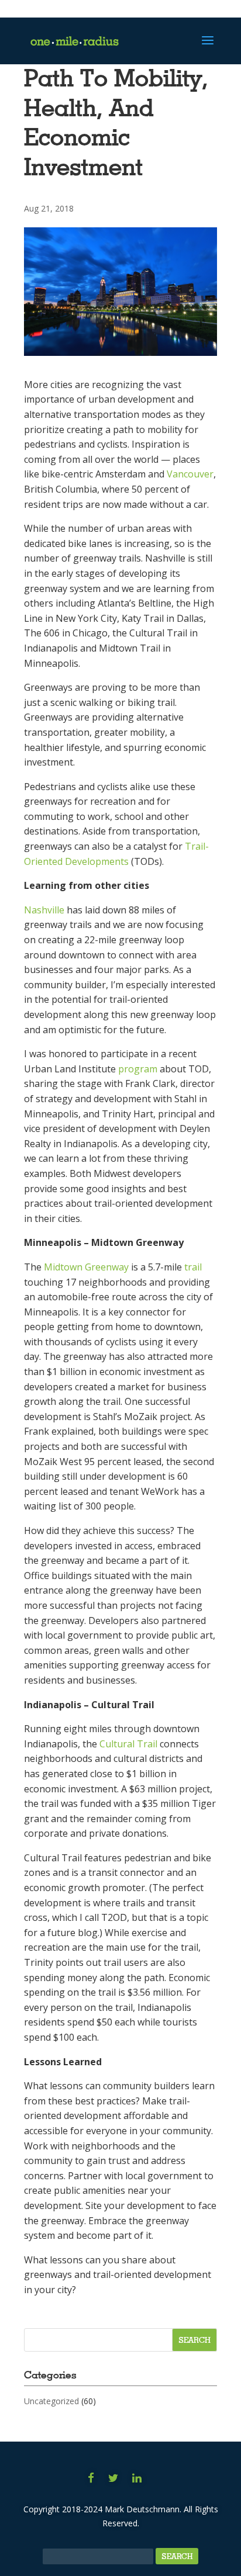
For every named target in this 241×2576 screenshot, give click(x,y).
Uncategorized (51, 2401)
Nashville (44, 910)
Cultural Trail (128, 1744)
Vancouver (190, 474)
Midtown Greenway (86, 1267)
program (138, 1069)
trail (193, 1267)
